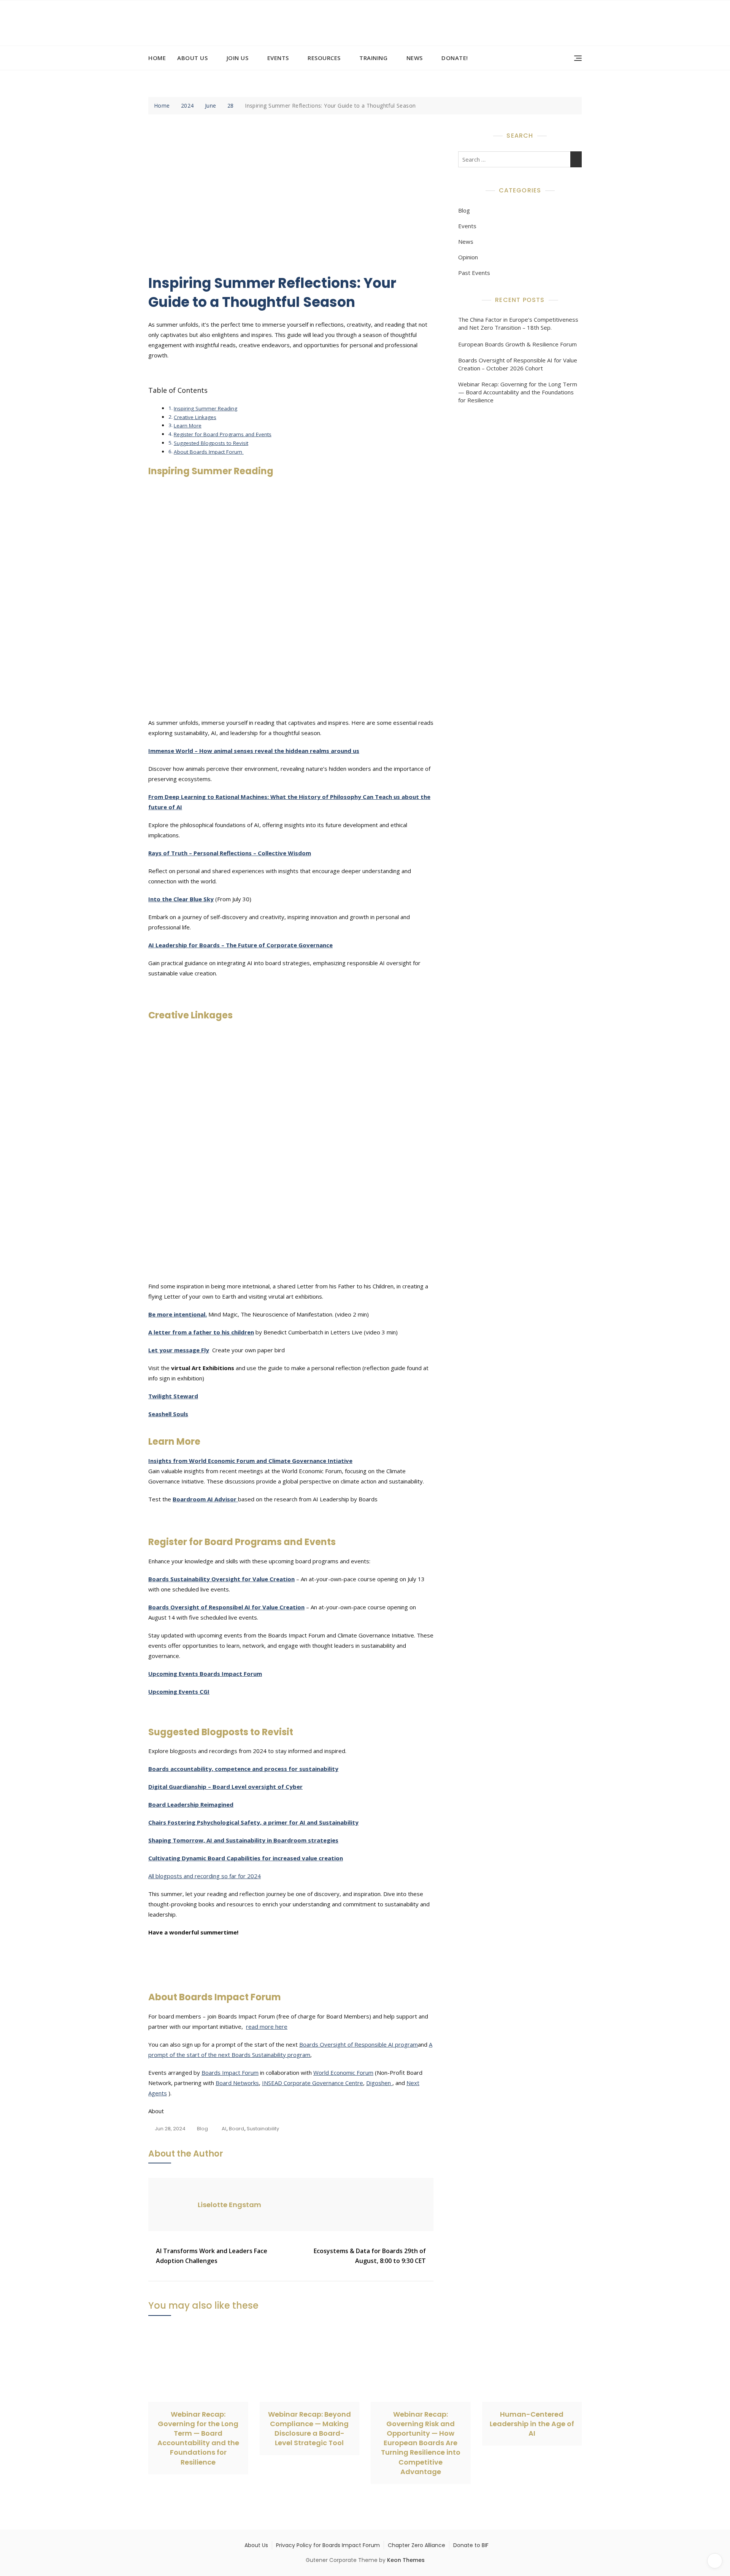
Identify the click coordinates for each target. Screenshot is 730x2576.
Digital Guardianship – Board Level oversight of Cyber (225, 1787)
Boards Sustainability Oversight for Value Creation (221, 1579)
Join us (238, 58)
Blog (202, 2129)
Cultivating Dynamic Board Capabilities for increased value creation (246, 1858)
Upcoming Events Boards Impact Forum (205, 1674)
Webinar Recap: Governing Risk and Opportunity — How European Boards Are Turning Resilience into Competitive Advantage (421, 2443)
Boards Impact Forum (230, 2073)
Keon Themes (406, 2560)
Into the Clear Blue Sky (181, 899)
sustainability (263, 2129)
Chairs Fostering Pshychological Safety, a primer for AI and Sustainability (253, 1822)
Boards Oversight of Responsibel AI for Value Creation (226, 1607)
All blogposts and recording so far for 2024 (205, 1876)
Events (278, 58)
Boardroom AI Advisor (205, 1499)
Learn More (188, 426)
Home (157, 58)
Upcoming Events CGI (179, 1691)
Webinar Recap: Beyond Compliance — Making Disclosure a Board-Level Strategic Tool (309, 2429)
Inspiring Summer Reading (206, 408)
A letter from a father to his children (201, 1332)
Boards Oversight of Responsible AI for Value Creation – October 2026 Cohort (518, 364)
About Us (192, 58)
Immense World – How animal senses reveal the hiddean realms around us (254, 751)
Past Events (474, 273)
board (236, 2129)
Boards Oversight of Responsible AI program (359, 2044)
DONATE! (455, 58)
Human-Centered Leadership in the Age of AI (532, 2424)
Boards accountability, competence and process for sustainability (243, 1769)
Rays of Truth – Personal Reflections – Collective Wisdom (230, 853)
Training (373, 58)
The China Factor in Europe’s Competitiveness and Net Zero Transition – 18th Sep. (518, 323)
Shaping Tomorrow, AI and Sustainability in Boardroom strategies (243, 1840)
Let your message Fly (179, 1350)
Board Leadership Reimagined (191, 1804)
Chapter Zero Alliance (417, 2545)
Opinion (468, 257)
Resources (324, 58)
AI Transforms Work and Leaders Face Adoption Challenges (212, 2256)
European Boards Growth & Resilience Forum (517, 344)
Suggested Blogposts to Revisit (211, 443)
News (415, 58)
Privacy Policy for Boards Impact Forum (328, 2545)
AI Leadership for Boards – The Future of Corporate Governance (240, 945)
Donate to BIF (471, 2545)
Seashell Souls (168, 1414)
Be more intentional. (178, 1314)
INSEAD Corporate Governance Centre (313, 2083)
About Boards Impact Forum (209, 452)
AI (224, 2129)
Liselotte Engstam (229, 2205)
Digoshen (379, 2083)
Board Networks (237, 2083)
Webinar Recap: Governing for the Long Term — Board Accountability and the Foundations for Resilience (518, 392)
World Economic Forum (343, 2073)
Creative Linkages (195, 417)
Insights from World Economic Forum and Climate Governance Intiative (250, 1461)
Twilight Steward (173, 1396)
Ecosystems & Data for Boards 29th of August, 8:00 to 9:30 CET (370, 2256)
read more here (267, 2026)
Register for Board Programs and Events (223, 434)
